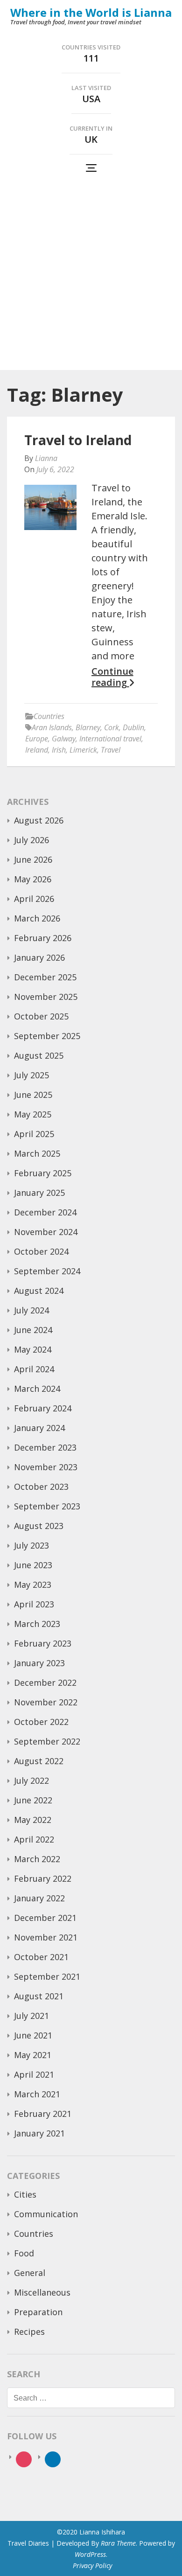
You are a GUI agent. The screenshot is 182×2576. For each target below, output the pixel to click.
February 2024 (43, 1408)
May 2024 (33, 1349)
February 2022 (43, 1878)
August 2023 (39, 1526)
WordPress (90, 2554)
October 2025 (41, 1016)
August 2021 (39, 1996)
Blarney (88, 727)
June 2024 (33, 1330)
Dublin (133, 727)
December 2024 (45, 1212)
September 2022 (47, 1741)
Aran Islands (52, 727)
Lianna (46, 458)
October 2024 (41, 1251)
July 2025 (31, 1075)
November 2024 (46, 1232)
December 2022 (45, 1682)
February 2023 (43, 1643)
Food (24, 2253)
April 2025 (34, 1134)
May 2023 (33, 1585)
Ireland (37, 750)
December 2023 (45, 1447)
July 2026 (31, 840)
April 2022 (34, 1839)
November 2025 (46, 997)
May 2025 (33, 1114)
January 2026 (39, 957)
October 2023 (41, 1487)
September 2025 (47, 1036)
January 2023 (39, 1663)
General (30, 2273)
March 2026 (37, 918)
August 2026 (39, 820)
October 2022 (41, 1722)
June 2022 (33, 1800)
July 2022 (31, 1780)
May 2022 (33, 1820)
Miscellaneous (42, 2292)
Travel (111, 750)
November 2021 (46, 1937)
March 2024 (37, 1389)
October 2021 (41, 1957)
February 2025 (43, 1173)
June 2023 (33, 1565)
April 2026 (34, 899)
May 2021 (33, 2055)
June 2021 (33, 2035)
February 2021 (43, 2114)
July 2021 (31, 2016)
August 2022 (39, 1761)
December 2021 (45, 1918)
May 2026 (33, 879)
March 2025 (37, 1153)
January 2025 (39, 1193)
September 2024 (47, 1271)
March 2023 (37, 1624)
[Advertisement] (91, 274)
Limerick (83, 750)
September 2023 (47, 1506)
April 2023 (34, 1604)
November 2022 (46, 1702)
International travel (110, 739)
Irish (59, 750)
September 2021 (47, 1976)
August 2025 (39, 1055)
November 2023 (46, 1467)
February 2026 (43, 938)
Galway (64, 739)
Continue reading (112, 677)
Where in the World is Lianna (91, 12)
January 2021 (39, 2133)
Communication (46, 2214)
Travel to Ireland (78, 440)
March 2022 (37, 1859)
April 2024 (34, 1369)
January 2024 (39, 1428)
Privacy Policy (92, 2566)
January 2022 (39, 1898)
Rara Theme (118, 2543)
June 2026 (33, 859)
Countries (49, 716)
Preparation (38, 2312)
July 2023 (31, 1545)
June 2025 (33, 1095)
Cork (112, 727)
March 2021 (37, 2094)
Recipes (29, 2332)
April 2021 (34, 2074)
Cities (25, 2194)
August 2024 (39, 1291)
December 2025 (45, 977)
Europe (37, 739)
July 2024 (31, 1310)
